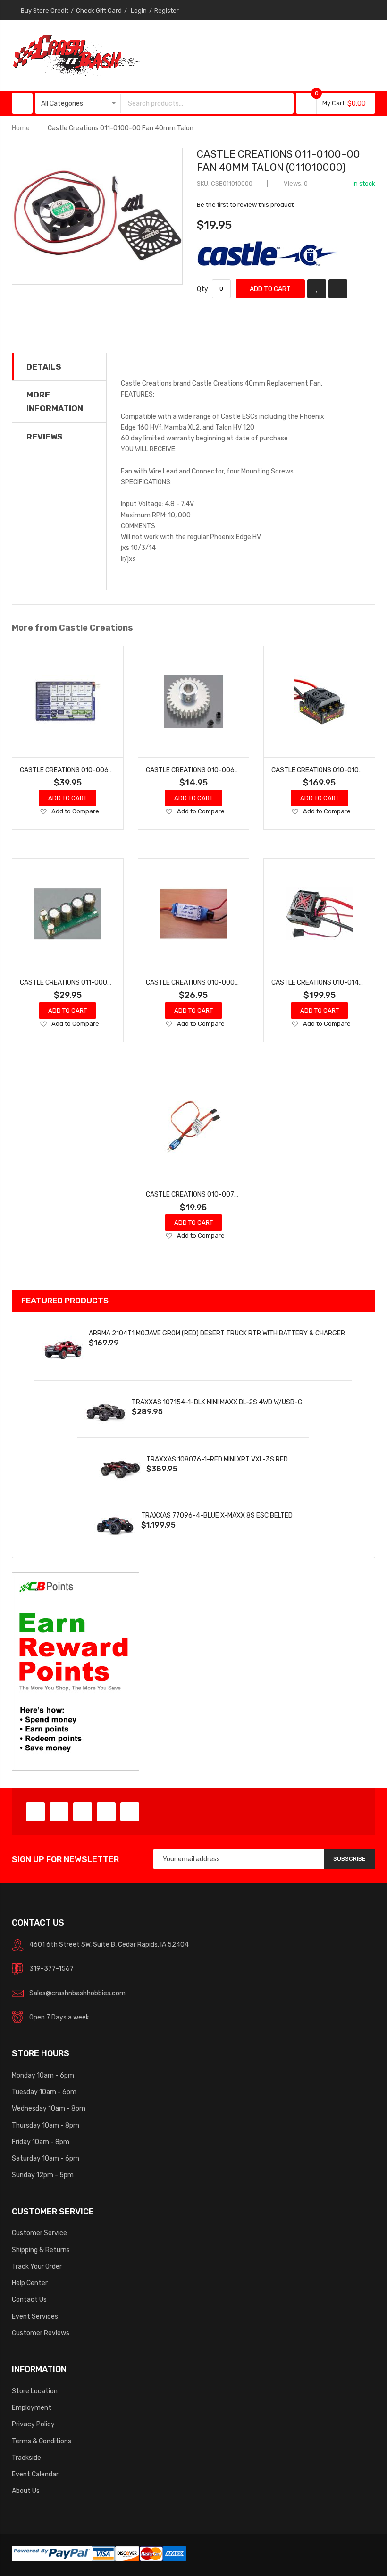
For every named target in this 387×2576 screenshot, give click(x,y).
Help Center (30, 2283)
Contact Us (29, 2299)
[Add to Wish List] (317, 289)
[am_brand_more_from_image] (68, 702)
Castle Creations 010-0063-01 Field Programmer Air (109, 770)
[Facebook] (35, 1812)
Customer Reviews (41, 2333)
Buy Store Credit (45, 11)
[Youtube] (106, 1812)
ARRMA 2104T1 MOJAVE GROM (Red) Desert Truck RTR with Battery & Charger (217, 1333)
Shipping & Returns (41, 2250)
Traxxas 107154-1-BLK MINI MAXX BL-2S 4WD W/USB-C (217, 1402)
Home (21, 128)
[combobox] (198, 103)
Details (44, 367)
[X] (59, 1812)
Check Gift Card (99, 11)
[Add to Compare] (338, 289)
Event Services (35, 2316)
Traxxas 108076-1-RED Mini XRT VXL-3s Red (217, 1459)
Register (167, 11)
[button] (43, 812)
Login (139, 11)
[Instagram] (130, 1812)
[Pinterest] (83, 1812)
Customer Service (39, 2233)
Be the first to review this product (245, 205)
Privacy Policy (33, 2424)
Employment (32, 2407)
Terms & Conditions (42, 2441)
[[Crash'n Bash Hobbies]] (78, 55)
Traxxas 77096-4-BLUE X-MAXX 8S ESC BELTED (217, 1515)
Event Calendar (35, 2474)
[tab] (59, 367)
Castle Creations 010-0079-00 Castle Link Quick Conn (237, 1194)
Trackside (26, 2458)
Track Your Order (37, 2266)
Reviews (45, 437)
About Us (26, 2491)
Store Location (35, 2391)
